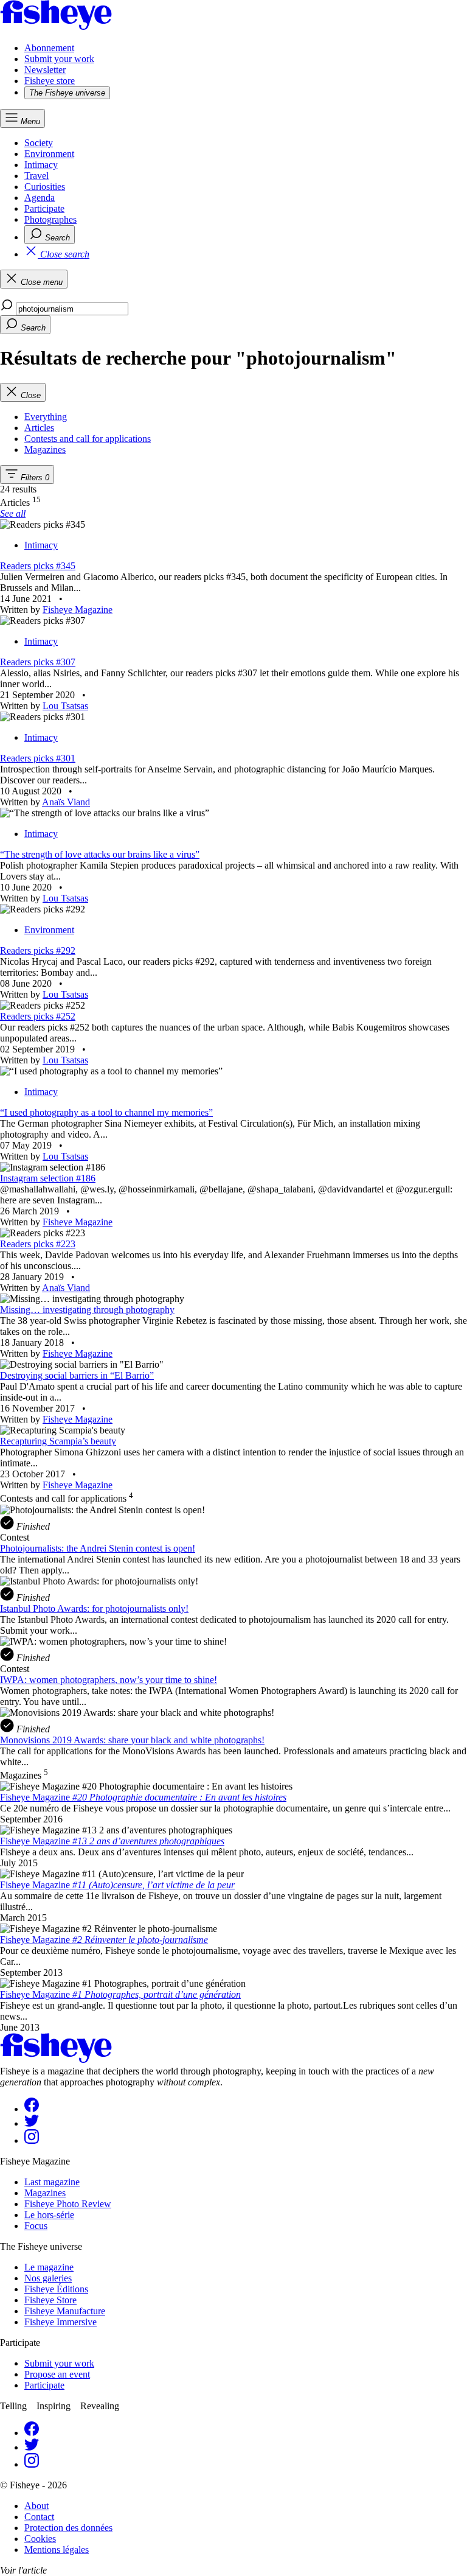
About (36, 2506)
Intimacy (41, 165)
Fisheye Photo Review (68, 2204)
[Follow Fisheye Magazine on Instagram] (32, 2140)
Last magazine (52, 2182)
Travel (36, 176)
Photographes (50, 219)
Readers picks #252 (38, 1016)
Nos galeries (48, 2278)
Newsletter (45, 70)
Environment (49, 154)
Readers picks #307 (38, 662)
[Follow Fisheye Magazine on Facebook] (32, 2109)
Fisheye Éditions (56, 2289)
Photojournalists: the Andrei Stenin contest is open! (98, 1548)
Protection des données (68, 2528)
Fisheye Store (50, 2300)
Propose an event (57, 2374)
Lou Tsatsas (65, 706)
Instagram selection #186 (48, 1178)
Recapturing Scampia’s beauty (58, 1441)
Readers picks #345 (38, 566)
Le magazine (49, 2267)
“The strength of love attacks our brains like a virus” (100, 854)
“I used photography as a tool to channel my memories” (106, 1112)
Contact (39, 2517)
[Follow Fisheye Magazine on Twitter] (32, 2123)
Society (39, 143)
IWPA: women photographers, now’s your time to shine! (109, 1680)
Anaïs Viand (66, 802)
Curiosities (45, 187)
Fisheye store (50, 81)
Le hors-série (49, 2215)
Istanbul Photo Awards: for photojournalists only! (94, 1608)
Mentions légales (57, 2550)
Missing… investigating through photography (87, 1310)
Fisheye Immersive (61, 2322)
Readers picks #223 (38, 1244)
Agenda (40, 198)
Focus (36, 2226)
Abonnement (49, 48)
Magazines (45, 2193)
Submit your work (59, 59)
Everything (46, 417)
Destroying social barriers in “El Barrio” (77, 1375)
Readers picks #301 (38, 758)
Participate (44, 208)
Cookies (40, 2539)
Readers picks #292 (38, 950)
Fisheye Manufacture (65, 2311)
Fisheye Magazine (78, 610)
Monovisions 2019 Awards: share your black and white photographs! (132, 1740)
